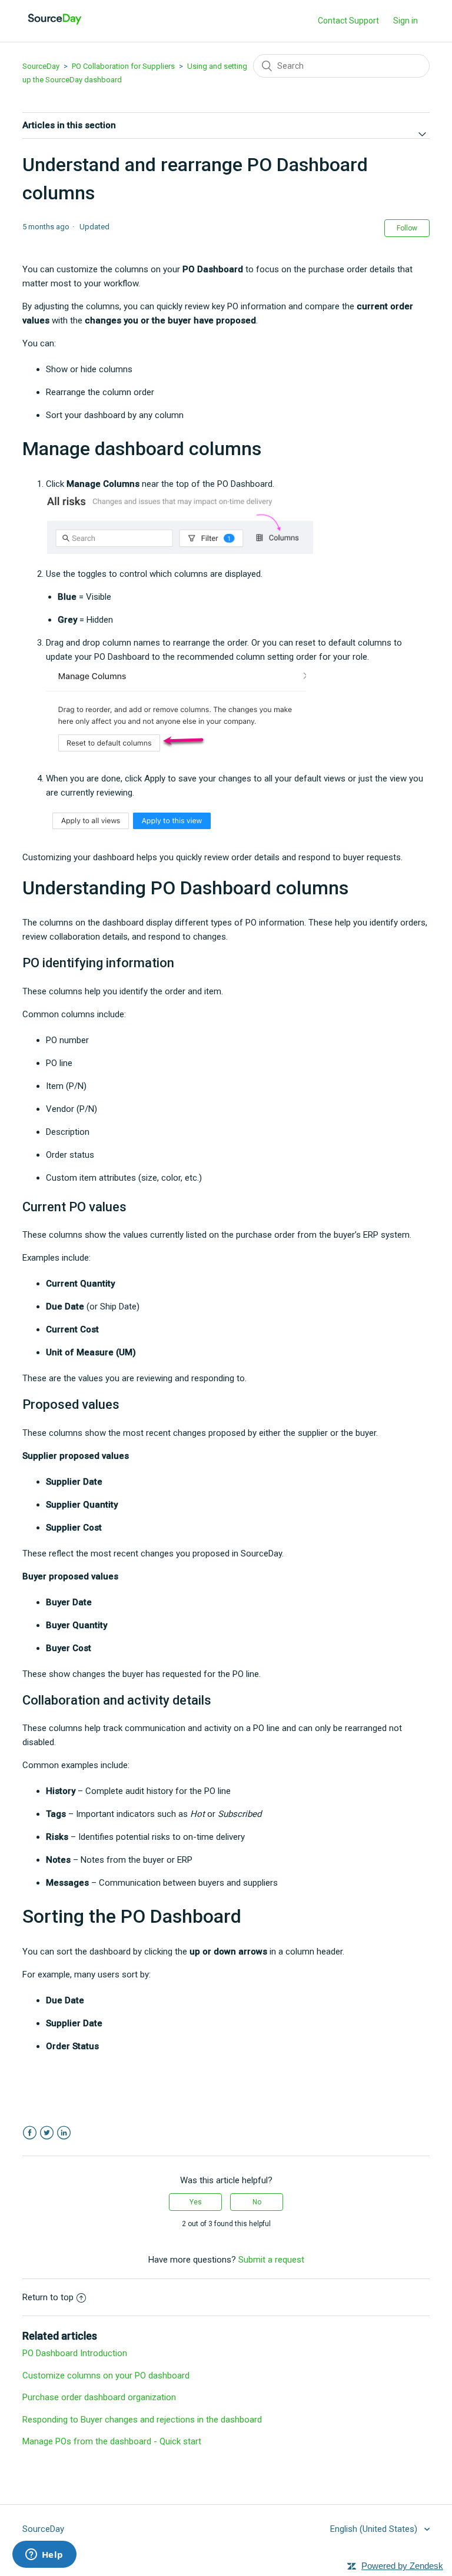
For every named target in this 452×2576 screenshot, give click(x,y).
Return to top (48, 2297)
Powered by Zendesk (402, 2566)
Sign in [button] (406, 21)
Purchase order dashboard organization (99, 2397)
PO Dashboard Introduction (75, 2353)
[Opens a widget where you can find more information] (44, 2555)
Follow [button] (407, 228)
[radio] (195, 2202)
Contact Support (348, 21)
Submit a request (271, 2260)
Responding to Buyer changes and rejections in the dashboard (142, 2420)
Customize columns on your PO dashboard (106, 2375)
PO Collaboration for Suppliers (123, 66)
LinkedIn (64, 2133)
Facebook (30, 2133)
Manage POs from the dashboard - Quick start (112, 2441)
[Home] (55, 27)
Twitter (47, 2133)
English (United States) (375, 2529)
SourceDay (41, 66)
